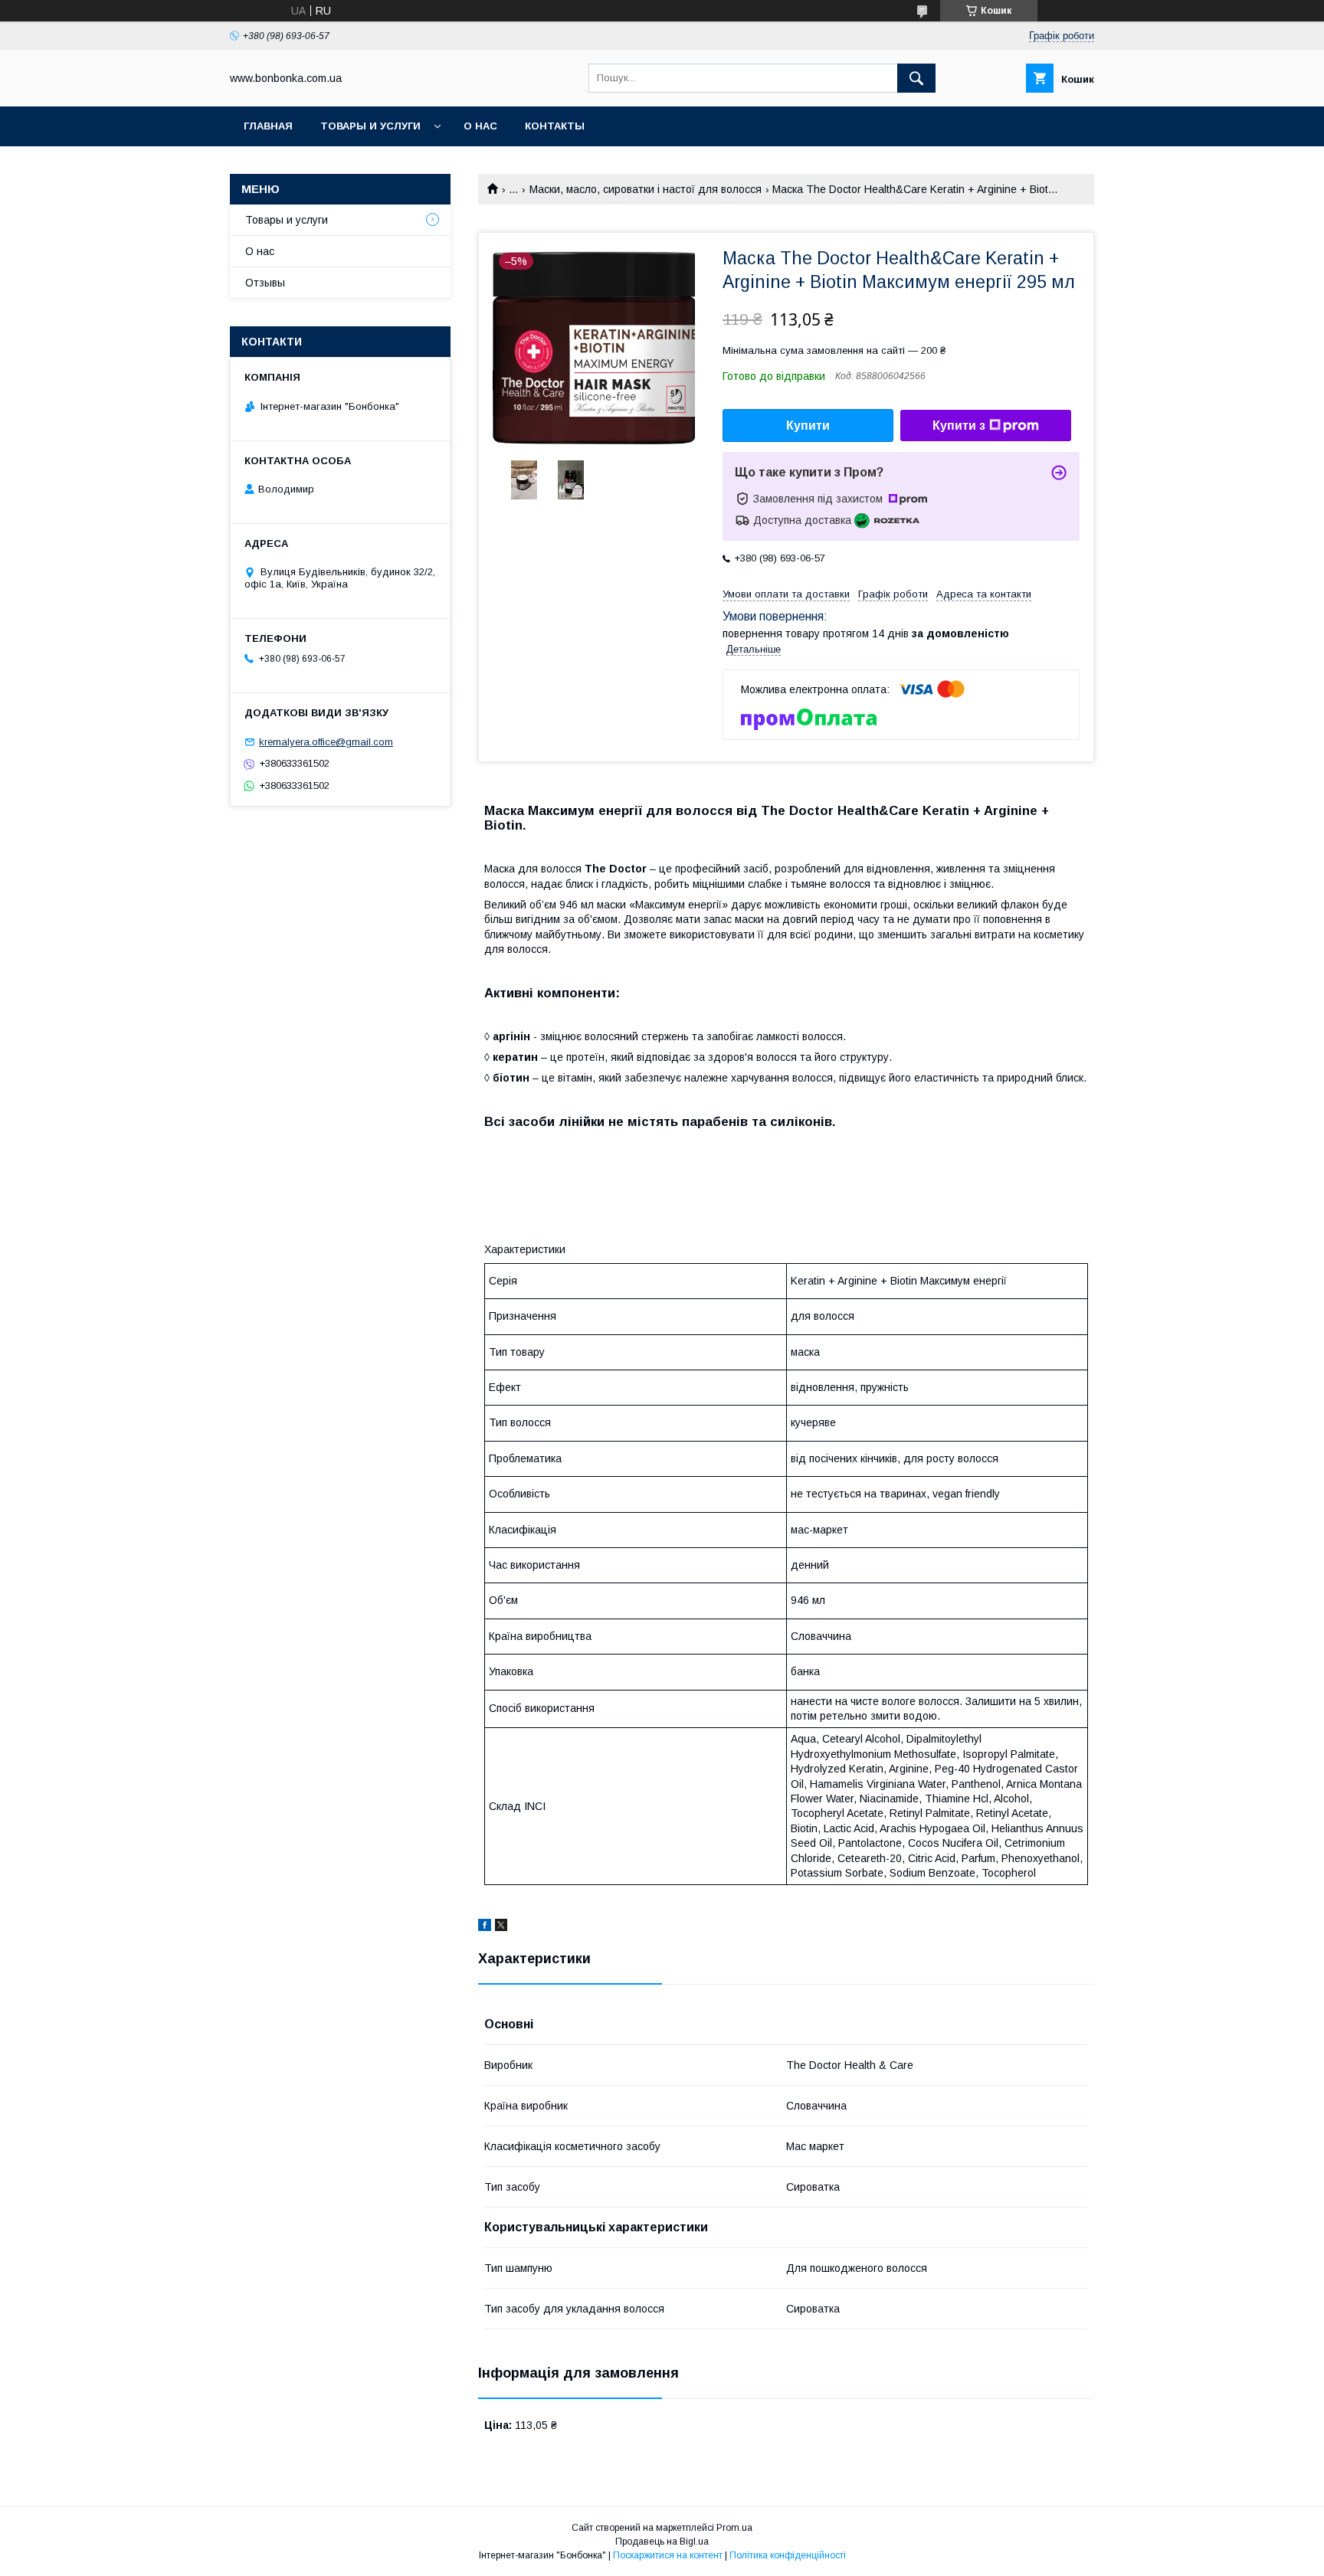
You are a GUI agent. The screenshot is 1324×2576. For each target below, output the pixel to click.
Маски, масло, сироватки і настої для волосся (646, 189)
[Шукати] (916, 78)
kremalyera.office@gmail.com (326, 742)
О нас (480, 126)
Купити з (959, 426)
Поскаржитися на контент (668, 2555)
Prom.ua (734, 2528)
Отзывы (265, 283)
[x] (501, 1927)
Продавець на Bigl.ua (662, 2542)
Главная (268, 126)
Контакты (555, 126)
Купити (808, 426)
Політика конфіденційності (788, 2555)
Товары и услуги (370, 126)
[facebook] (485, 1927)
